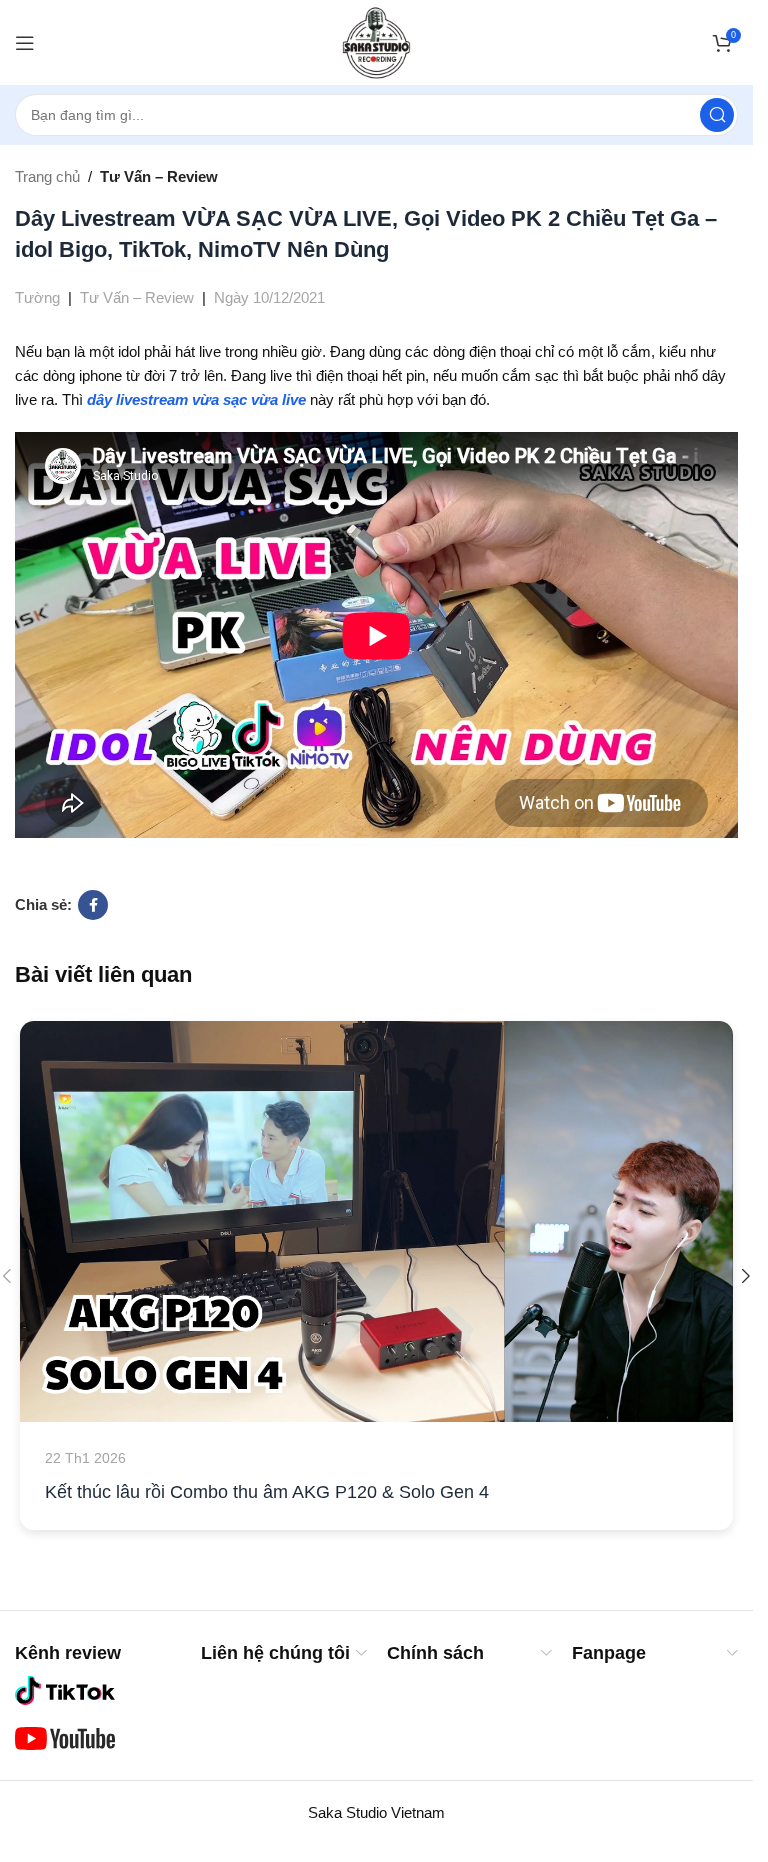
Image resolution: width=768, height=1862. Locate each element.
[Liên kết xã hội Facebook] (93, 905)
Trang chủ (47, 176)
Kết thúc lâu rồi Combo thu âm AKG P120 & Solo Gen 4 (267, 1492)
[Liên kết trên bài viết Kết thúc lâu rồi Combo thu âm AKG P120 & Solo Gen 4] (376, 1221)
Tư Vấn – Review (159, 176)
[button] (746, 1276)
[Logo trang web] (376, 40)
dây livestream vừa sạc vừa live (196, 399)
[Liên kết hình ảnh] (65, 1689)
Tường (37, 297)
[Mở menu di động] (25, 43)
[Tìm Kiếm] (717, 115)
